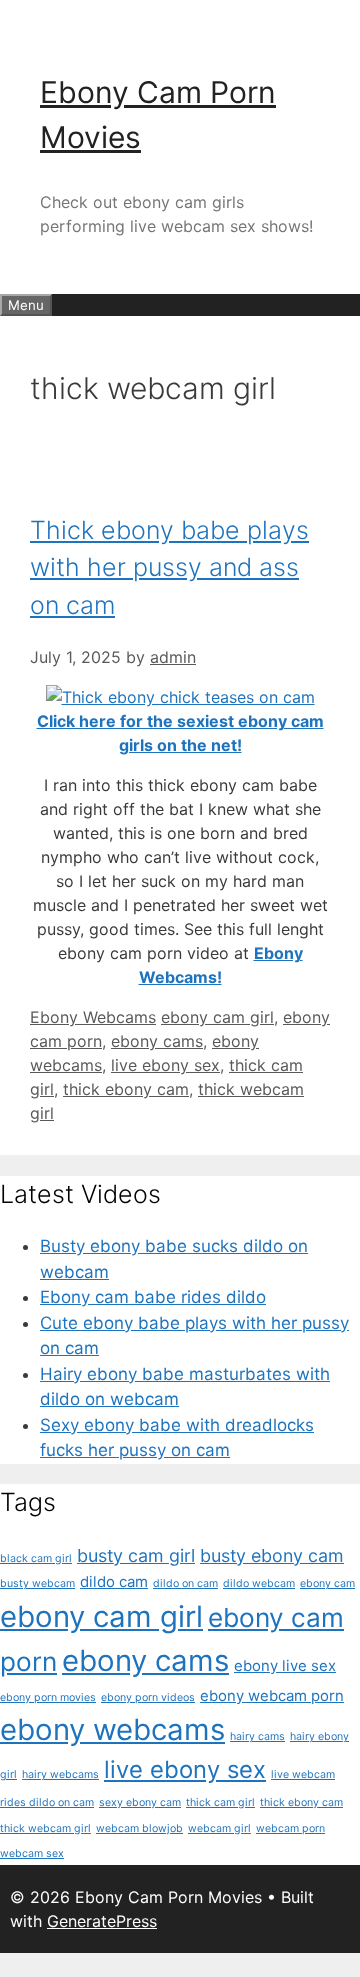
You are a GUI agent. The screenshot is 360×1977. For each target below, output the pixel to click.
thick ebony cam (126, 1089)
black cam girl (36, 1558)
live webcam (303, 1774)
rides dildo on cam (47, 1802)
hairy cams (257, 1736)
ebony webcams (112, 1729)
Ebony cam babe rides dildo (153, 1297)
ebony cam (327, 1583)
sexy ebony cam (140, 1802)
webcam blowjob (139, 1828)
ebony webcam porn (272, 1695)
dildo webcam (259, 1583)
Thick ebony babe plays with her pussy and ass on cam (169, 567)
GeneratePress (102, 1921)
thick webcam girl (45, 1828)
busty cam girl (136, 1555)
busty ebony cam (272, 1555)
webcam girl (219, 1828)
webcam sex (32, 1853)
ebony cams (157, 1041)
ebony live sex (285, 1665)
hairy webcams (60, 1774)
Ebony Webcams (93, 1017)
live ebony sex (165, 1065)
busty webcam (37, 1583)
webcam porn (290, 1828)
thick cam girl (220, 1802)
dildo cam (114, 1581)
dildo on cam (185, 1583)
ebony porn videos (148, 1697)
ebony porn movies (48, 1697)
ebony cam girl (217, 1017)
